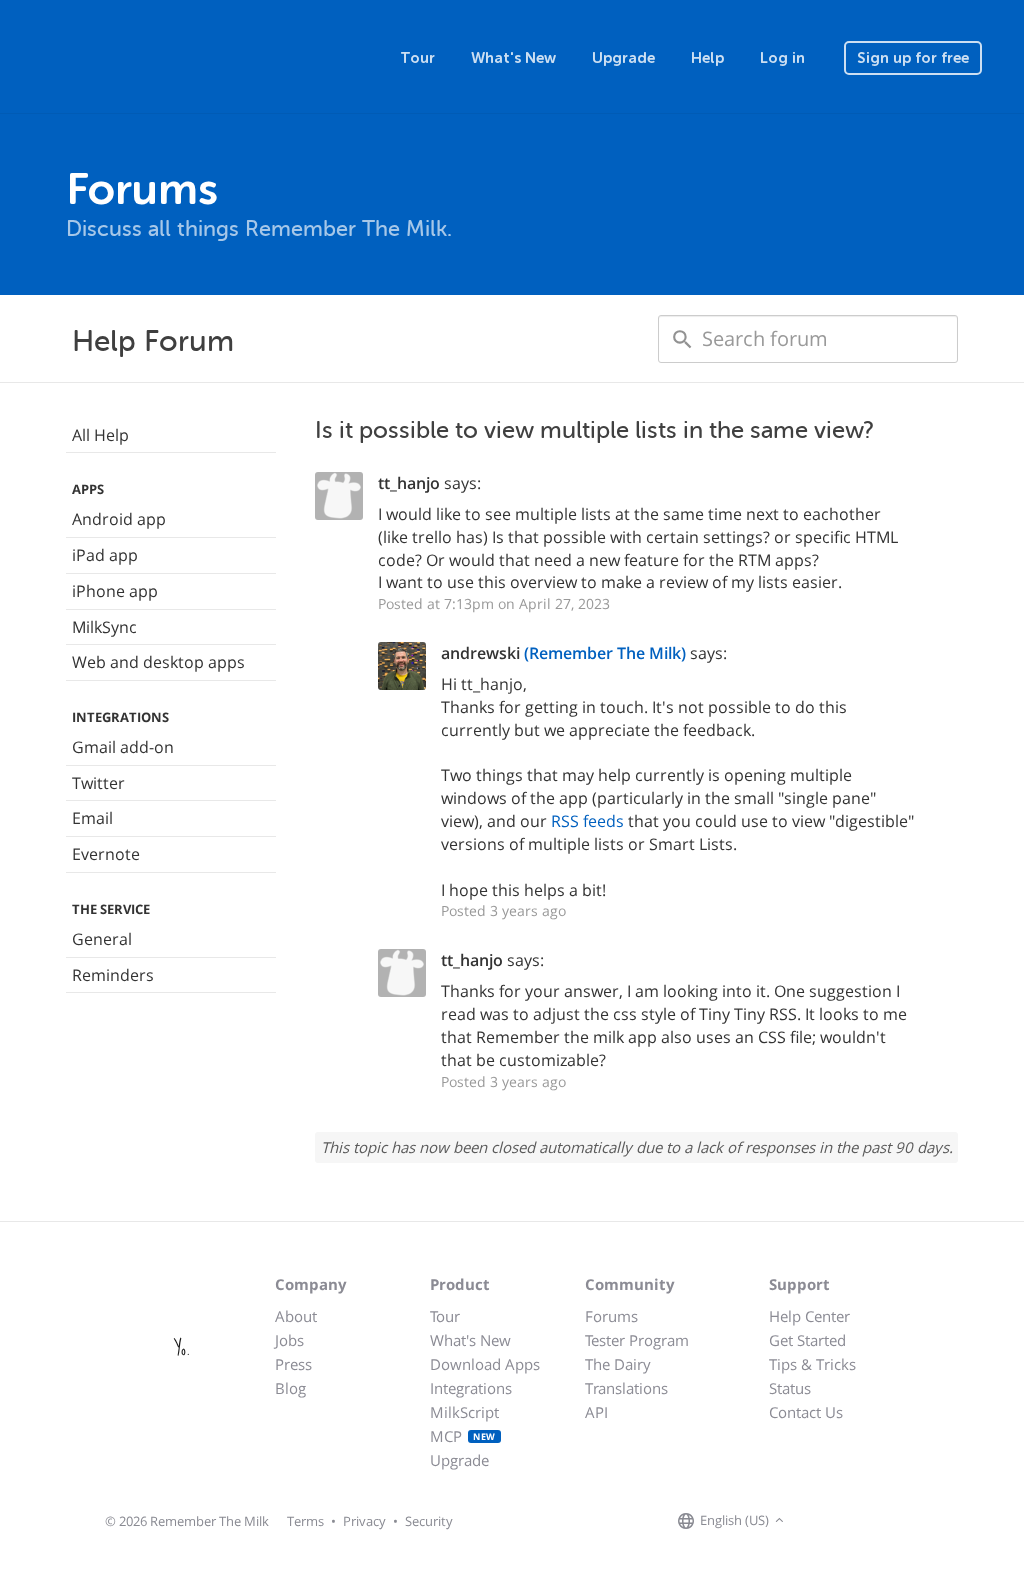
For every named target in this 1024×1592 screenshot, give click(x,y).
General (102, 939)
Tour (417, 58)
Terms (305, 1521)
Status (790, 1388)
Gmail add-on (123, 747)
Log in (782, 58)
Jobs (289, 1340)
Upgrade (623, 58)
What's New (513, 58)
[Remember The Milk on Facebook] (818, 1521)
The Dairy (618, 1364)
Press (293, 1364)
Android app (119, 519)
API (596, 1412)
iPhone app (115, 591)
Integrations (471, 1388)
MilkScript (464, 1412)
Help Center (809, 1316)
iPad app (105, 555)
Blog (290, 1388)
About (296, 1316)
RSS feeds (587, 821)
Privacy (364, 1521)
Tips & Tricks (812, 1364)
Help (707, 58)
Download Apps (485, 1364)
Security (429, 1521)
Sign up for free (913, 58)
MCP (463, 1436)
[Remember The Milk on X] (846, 1521)
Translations (626, 1388)
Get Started (807, 1340)
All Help (100, 435)
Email (92, 818)
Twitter (98, 783)
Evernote (106, 854)
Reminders (113, 975)
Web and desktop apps (158, 662)
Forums (611, 1316)
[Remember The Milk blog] (871, 1521)
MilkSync (104, 627)
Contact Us (806, 1412)
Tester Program (637, 1340)
